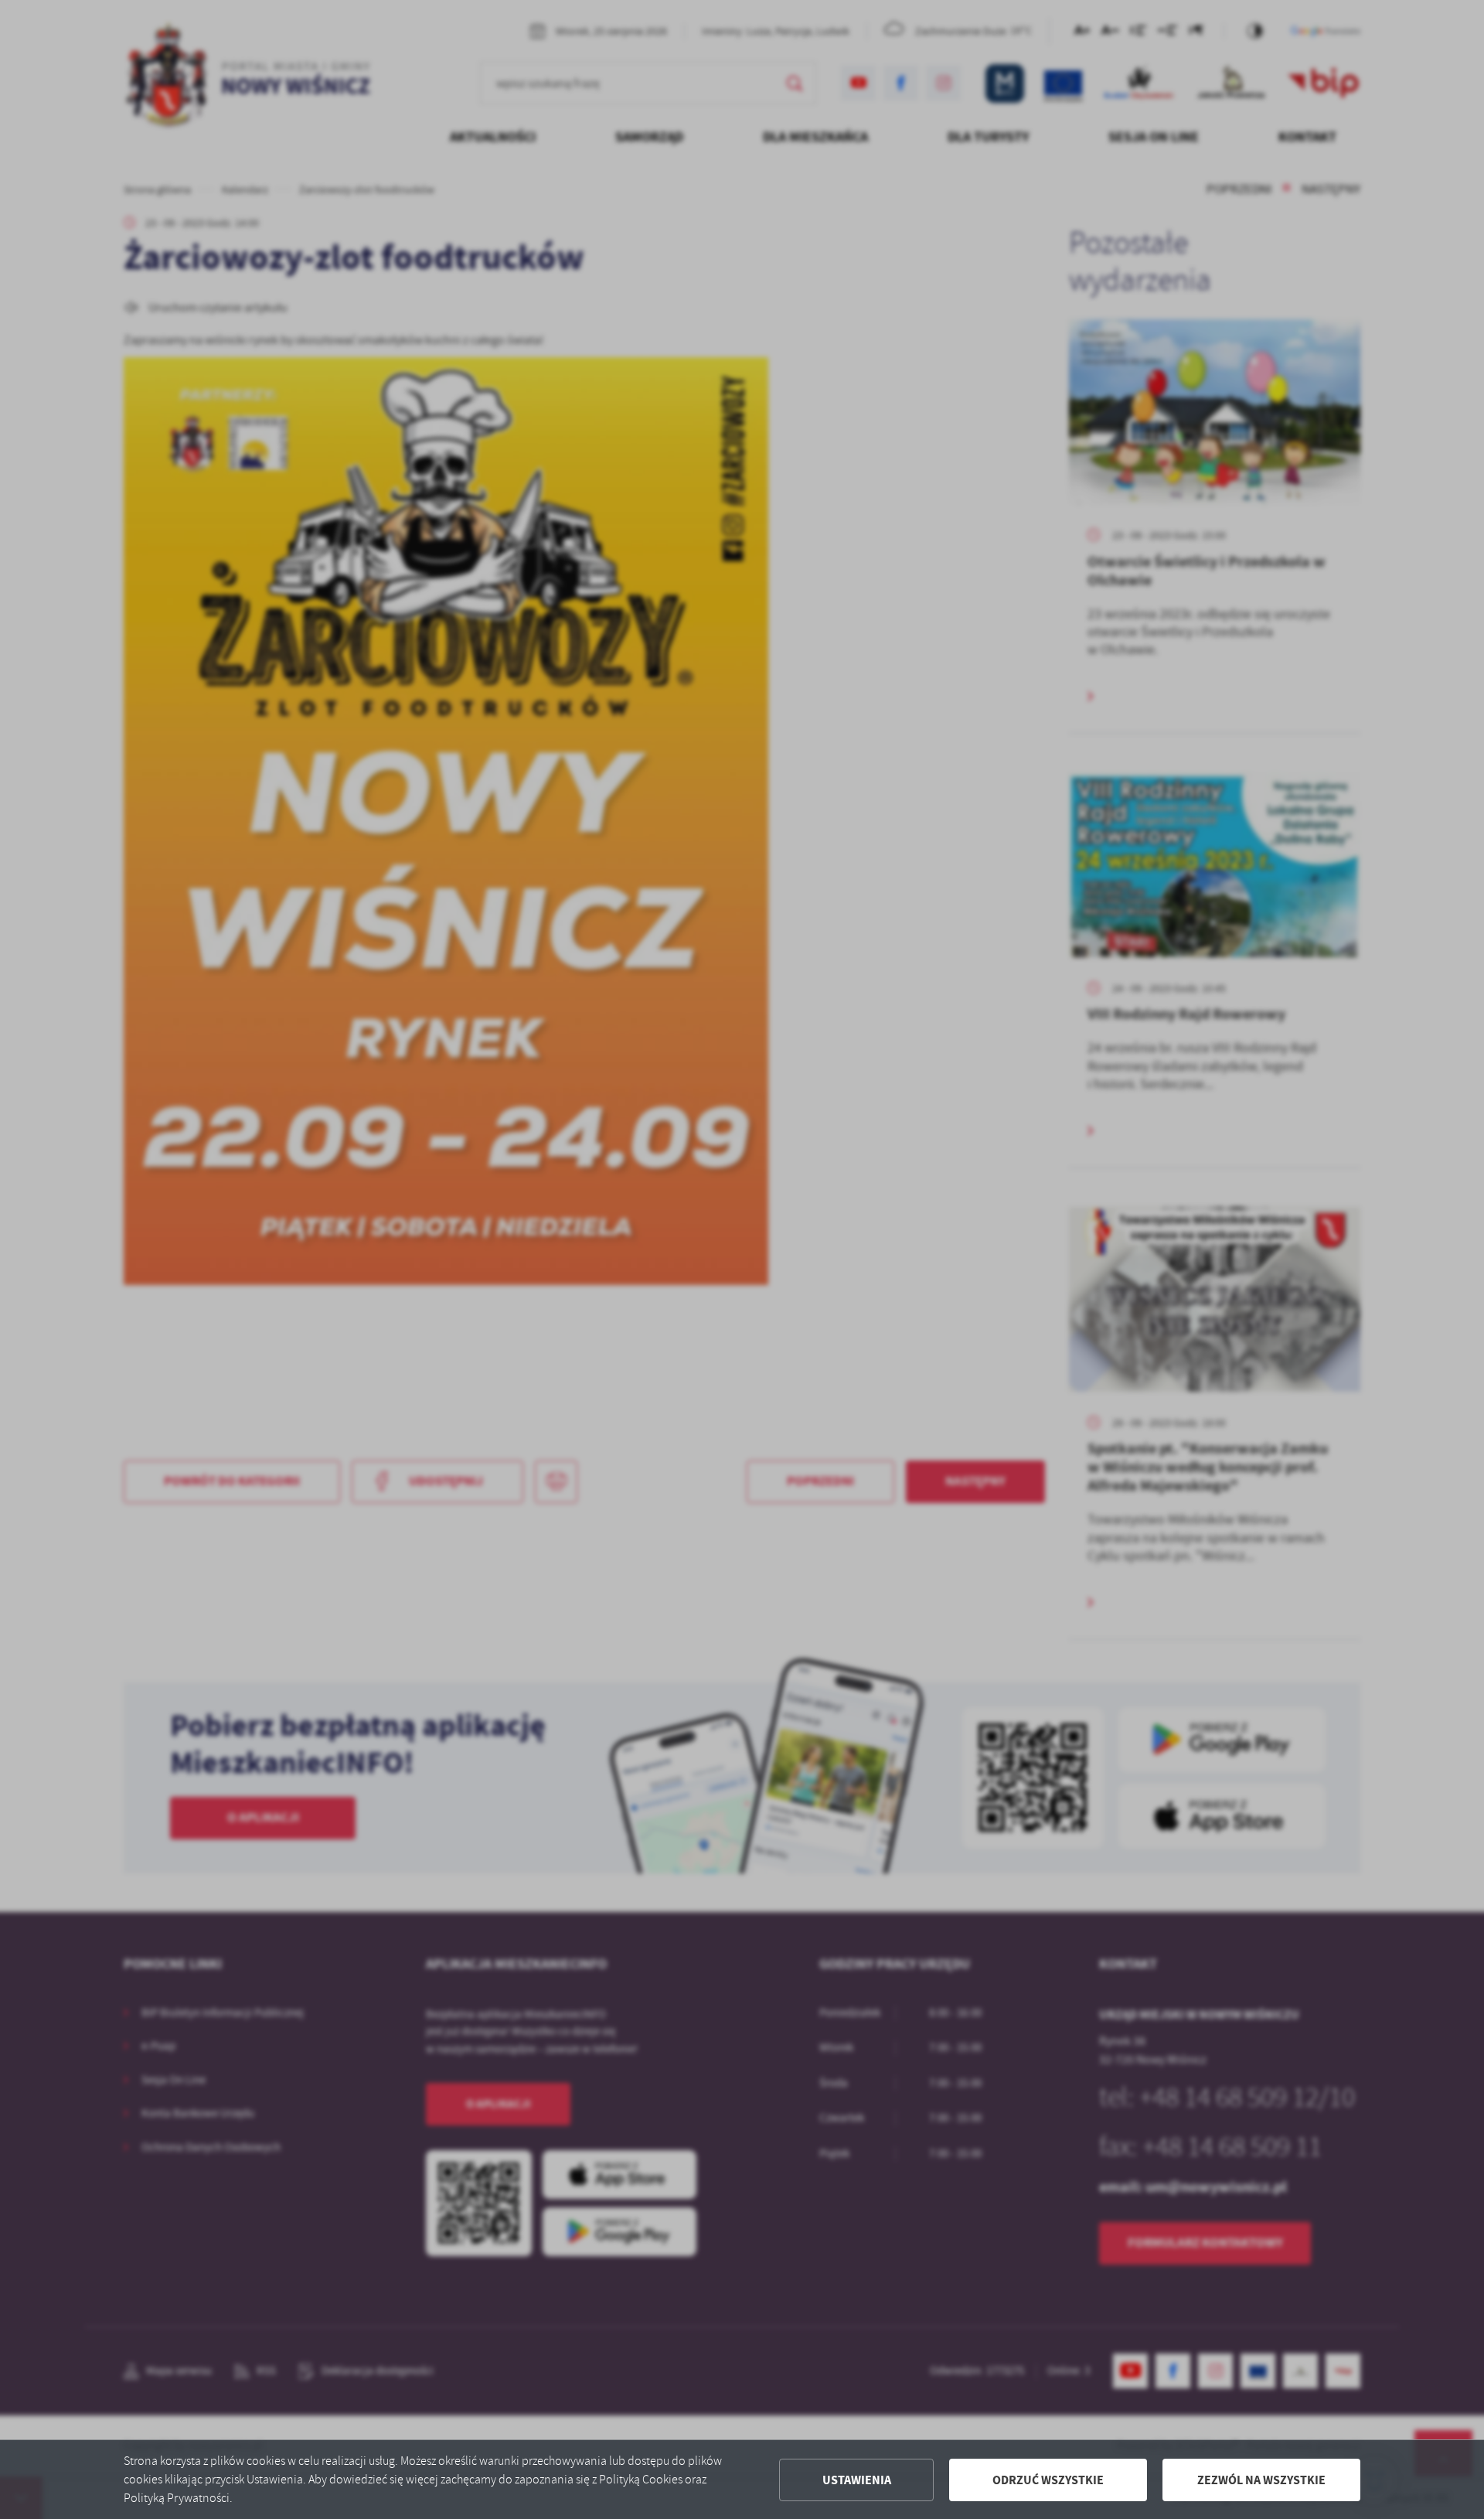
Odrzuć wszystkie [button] (1048, 2480)
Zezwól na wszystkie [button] (1261, 2480)
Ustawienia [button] (857, 2480)
